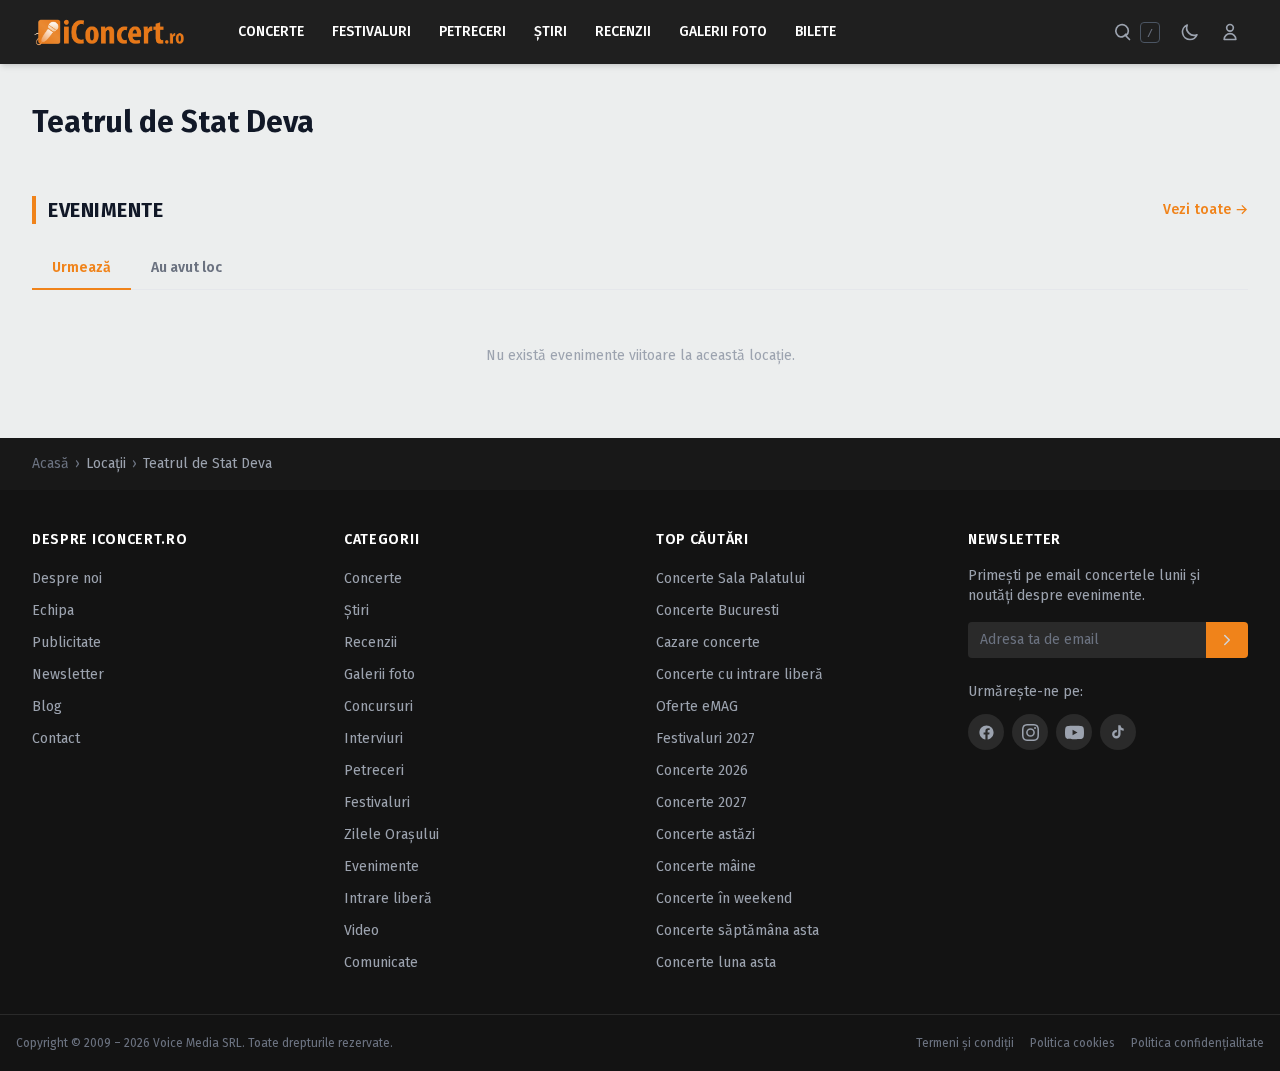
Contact (56, 738)
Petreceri (472, 31)
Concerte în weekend (724, 898)
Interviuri (373, 738)
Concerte (271, 31)
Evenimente (381, 866)
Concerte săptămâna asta (737, 930)
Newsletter (68, 674)
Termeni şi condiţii (965, 1043)
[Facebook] (986, 732)
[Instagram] (1030, 732)
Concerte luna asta (716, 962)
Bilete (815, 31)
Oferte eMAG (697, 706)
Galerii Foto (723, 31)
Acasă (50, 463)
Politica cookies (1072, 1043)
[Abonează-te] (1227, 640)
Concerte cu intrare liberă (739, 674)
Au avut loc (186, 267)
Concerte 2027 (701, 802)
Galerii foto (379, 674)
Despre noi (67, 578)
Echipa (53, 610)
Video (361, 930)
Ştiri (550, 31)
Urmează (81, 267)
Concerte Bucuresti (717, 610)
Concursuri (378, 706)
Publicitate (66, 642)
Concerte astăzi (705, 834)
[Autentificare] (1230, 32)
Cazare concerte (708, 642)
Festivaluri (371, 31)
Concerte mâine (706, 866)
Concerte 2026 (702, 770)
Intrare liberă (388, 898)
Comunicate (381, 962)
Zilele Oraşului (391, 834)
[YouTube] (1074, 732)
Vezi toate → (1205, 209)
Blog (47, 706)
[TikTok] (1118, 732)
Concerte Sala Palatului (730, 578)
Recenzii (623, 31)
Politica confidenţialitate (1197, 1043)
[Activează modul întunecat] (1190, 32)
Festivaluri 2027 (705, 738)
